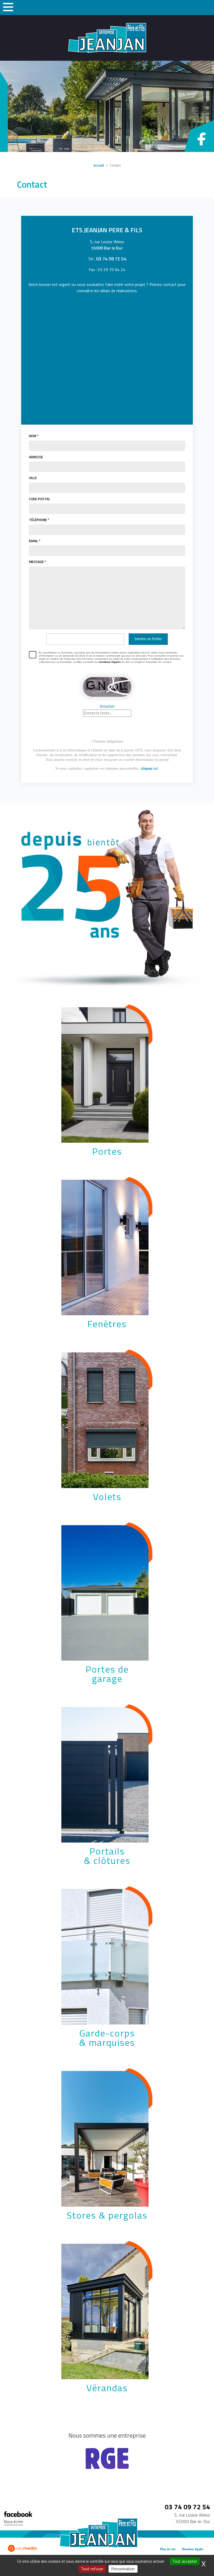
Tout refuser (92, 2569)
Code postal (40, 499)
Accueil (99, 165)
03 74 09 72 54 (111, 259)
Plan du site (168, 2549)
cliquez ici (149, 769)
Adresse (36, 457)
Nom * (34, 436)
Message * (38, 562)
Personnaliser (123, 2569)
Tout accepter (185, 2561)
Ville (33, 478)
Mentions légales (193, 2549)
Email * (35, 541)
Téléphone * (39, 520)
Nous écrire (13, 2522)
